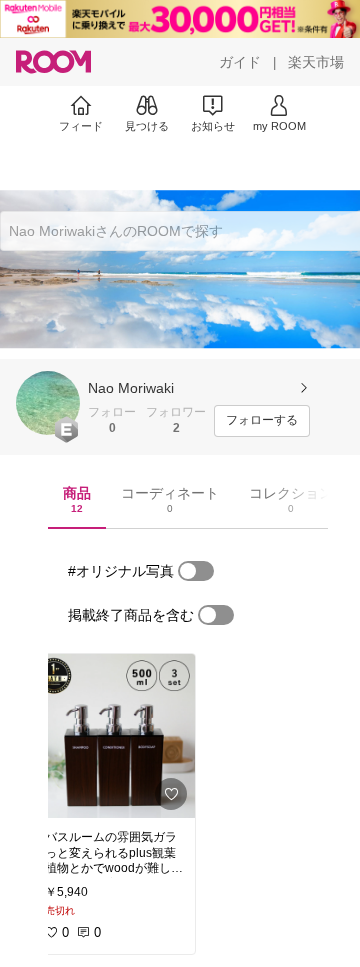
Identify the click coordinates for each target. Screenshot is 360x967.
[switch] (196, 571)
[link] (114, 736)
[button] (48, 403)
